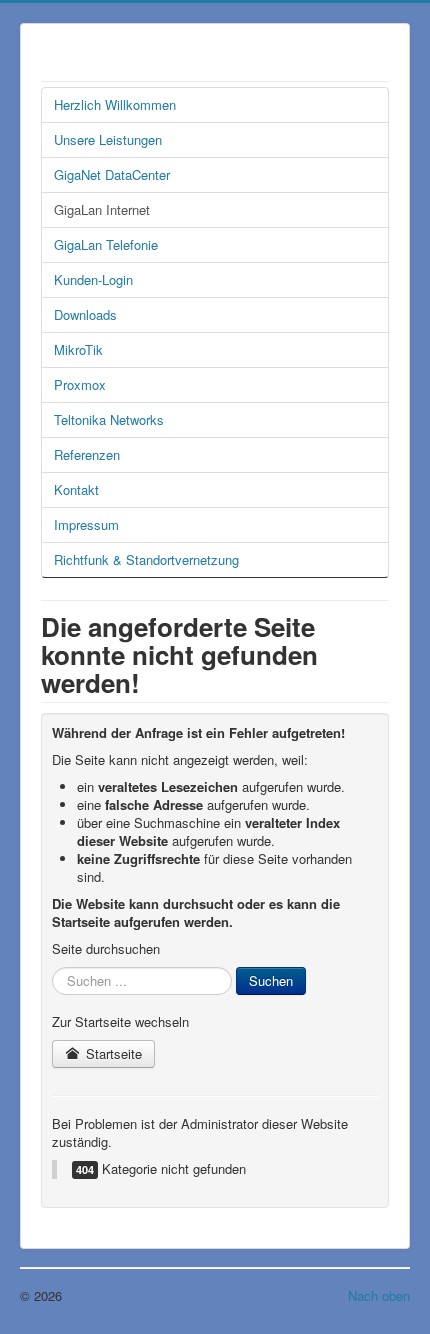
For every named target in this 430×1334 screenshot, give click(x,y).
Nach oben (379, 1295)
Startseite (112, 1053)
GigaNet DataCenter (112, 174)
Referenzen (87, 454)
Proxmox (80, 384)
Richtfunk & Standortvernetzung (146, 559)
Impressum (86, 524)
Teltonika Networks (109, 419)
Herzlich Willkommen (115, 104)
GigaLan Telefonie (106, 244)
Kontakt (76, 489)
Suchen (271, 980)
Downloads (85, 314)
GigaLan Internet (102, 209)
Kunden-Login (93, 279)
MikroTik (78, 349)
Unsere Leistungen (108, 139)
